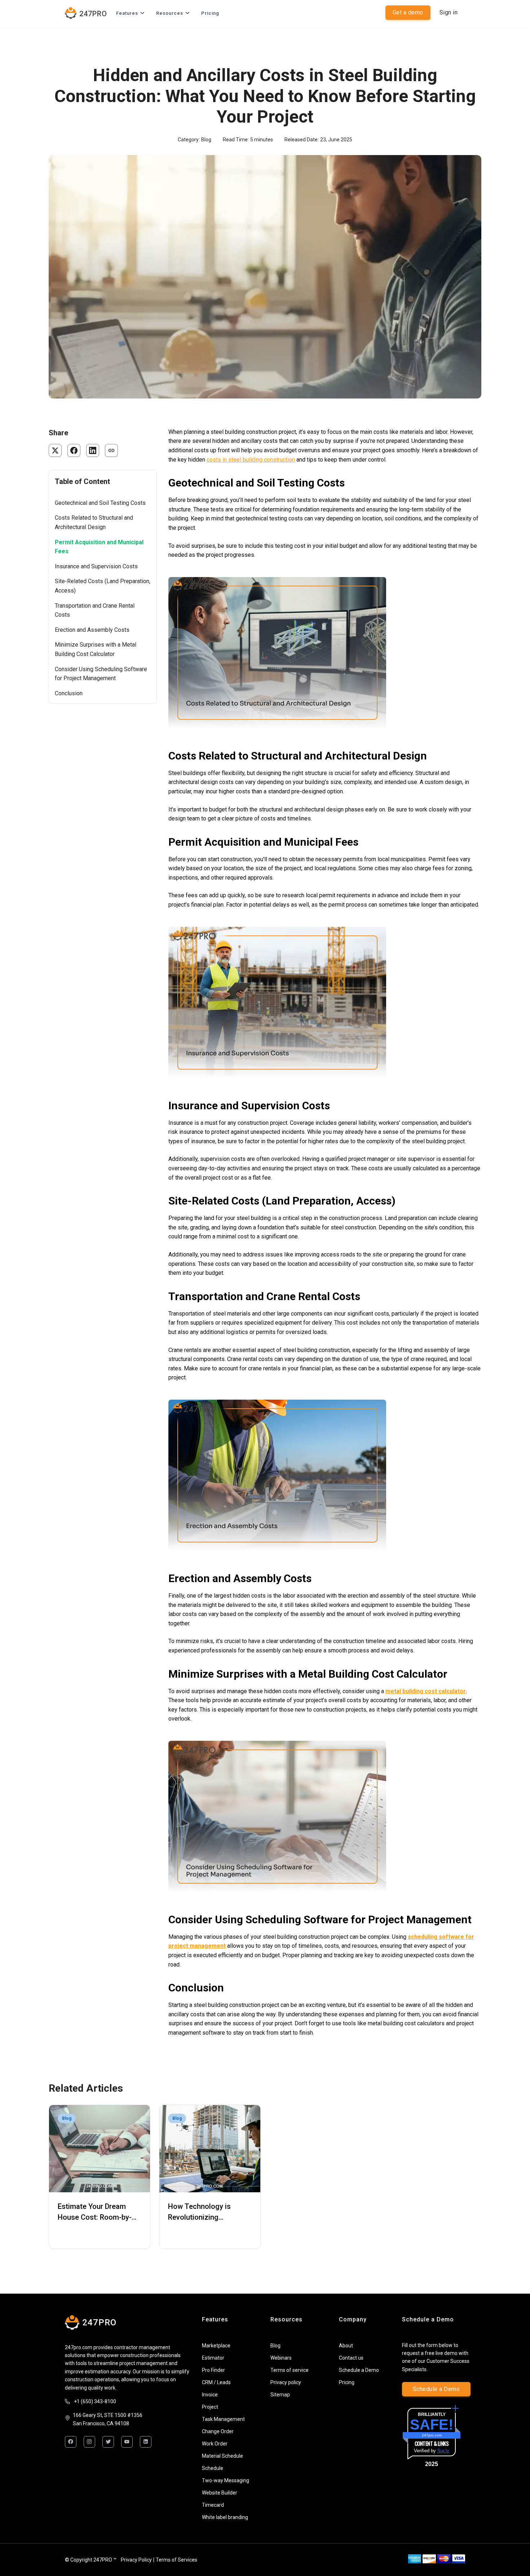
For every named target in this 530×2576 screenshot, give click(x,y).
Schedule (213, 2468)
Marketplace (216, 2346)
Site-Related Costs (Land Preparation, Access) (103, 586)
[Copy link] (111, 450)
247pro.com (432, 2435)
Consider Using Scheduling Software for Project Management (101, 674)
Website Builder (220, 2493)
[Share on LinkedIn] (93, 450)
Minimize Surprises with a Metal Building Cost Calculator (96, 649)
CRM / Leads (216, 2382)
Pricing (210, 13)
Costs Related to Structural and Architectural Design (94, 522)
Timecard (213, 2505)
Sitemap (280, 2395)
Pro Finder (213, 2370)
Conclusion (69, 693)
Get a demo (408, 12)
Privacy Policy (136, 2560)
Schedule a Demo (359, 2370)
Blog (275, 2346)
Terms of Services (176, 2560)
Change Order (218, 2431)
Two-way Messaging (226, 2480)
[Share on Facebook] (74, 450)
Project (210, 2407)
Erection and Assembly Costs (92, 630)
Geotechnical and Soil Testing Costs (100, 503)
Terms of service (290, 2370)
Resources (170, 13)
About (346, 2346)
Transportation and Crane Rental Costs (95, 610)
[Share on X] (55, 450)
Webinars (281, 2358)
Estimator (213, 2358)
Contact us (351, 2358)
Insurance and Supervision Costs (96, 566)
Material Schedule (222, 2456)
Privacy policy (286, 2382)
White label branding (225, 2517)
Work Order (215, 2444)
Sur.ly (443, 2451)
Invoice (210, 2395)
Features (127, 13)
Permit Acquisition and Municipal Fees (99, 547)
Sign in (449, 12)
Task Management (223, 2419)
